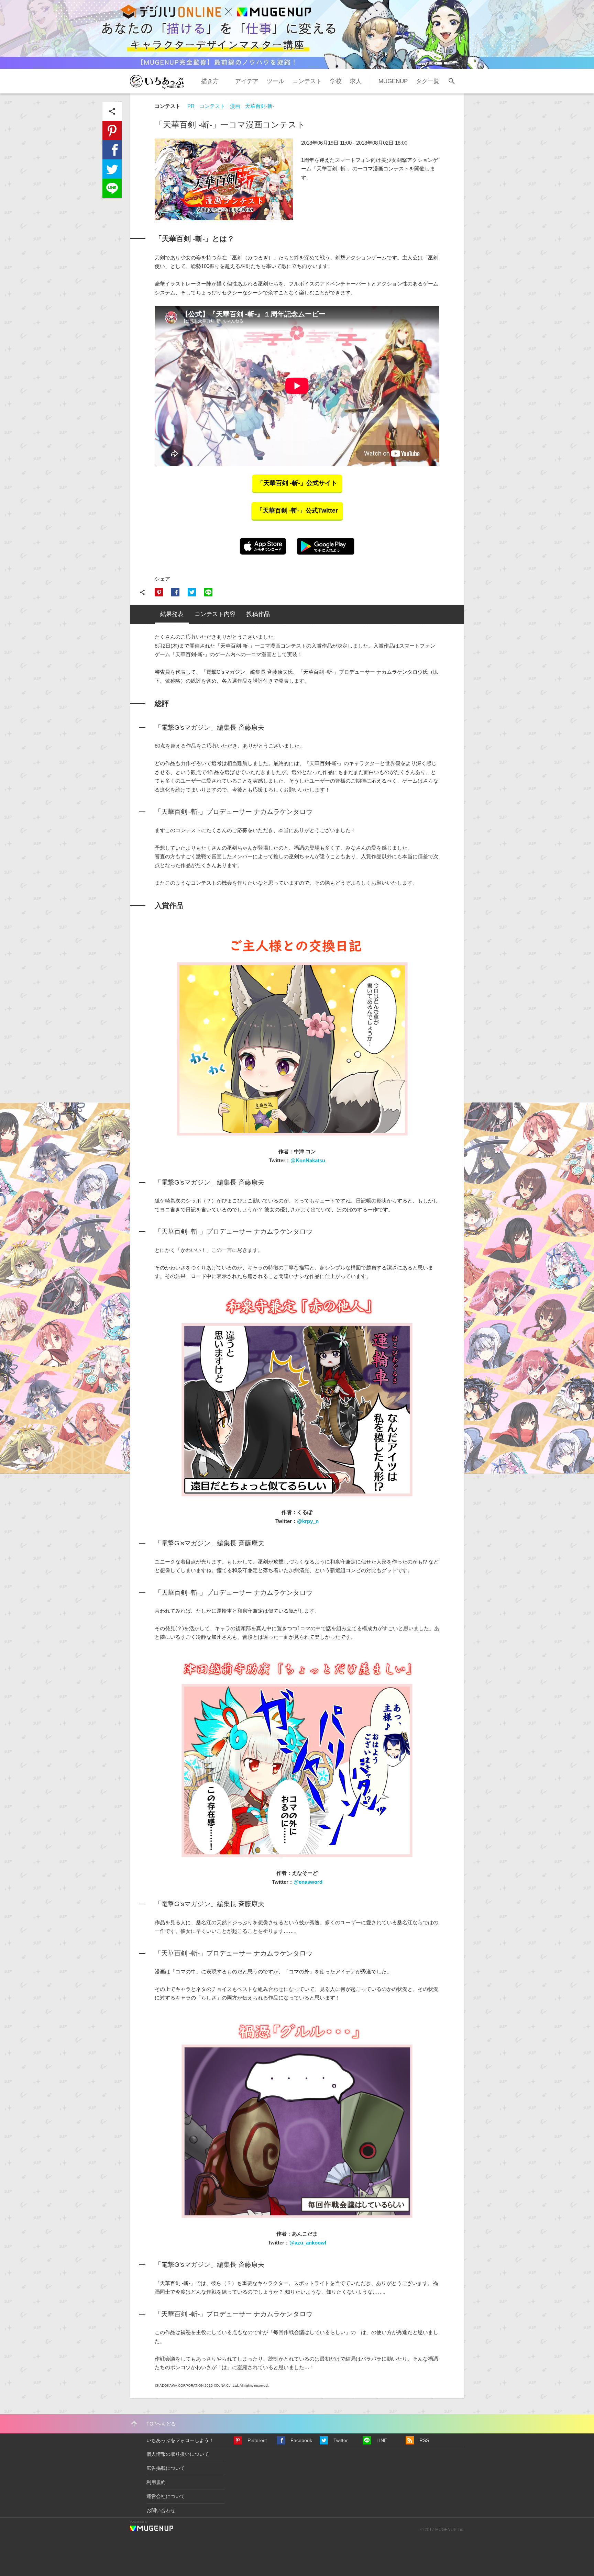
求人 (356, 81)
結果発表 (172, 614)
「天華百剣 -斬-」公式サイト (297, 483)
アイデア (247, 81)
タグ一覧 (428, 81)
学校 (336, 81)
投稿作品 (258, 614)
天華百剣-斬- (260, 106)
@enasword (308, 1882)
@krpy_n (308, 1521)
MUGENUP (393, 81)
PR (191, 106)
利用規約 (156, 2482)
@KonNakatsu (308, 1160)
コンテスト (307, 81)
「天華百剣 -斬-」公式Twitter (297, 511)
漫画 (235, 106)
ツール (276, 81)
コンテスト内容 (215, 614)
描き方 (210, 81)
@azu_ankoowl (308, 2243)
